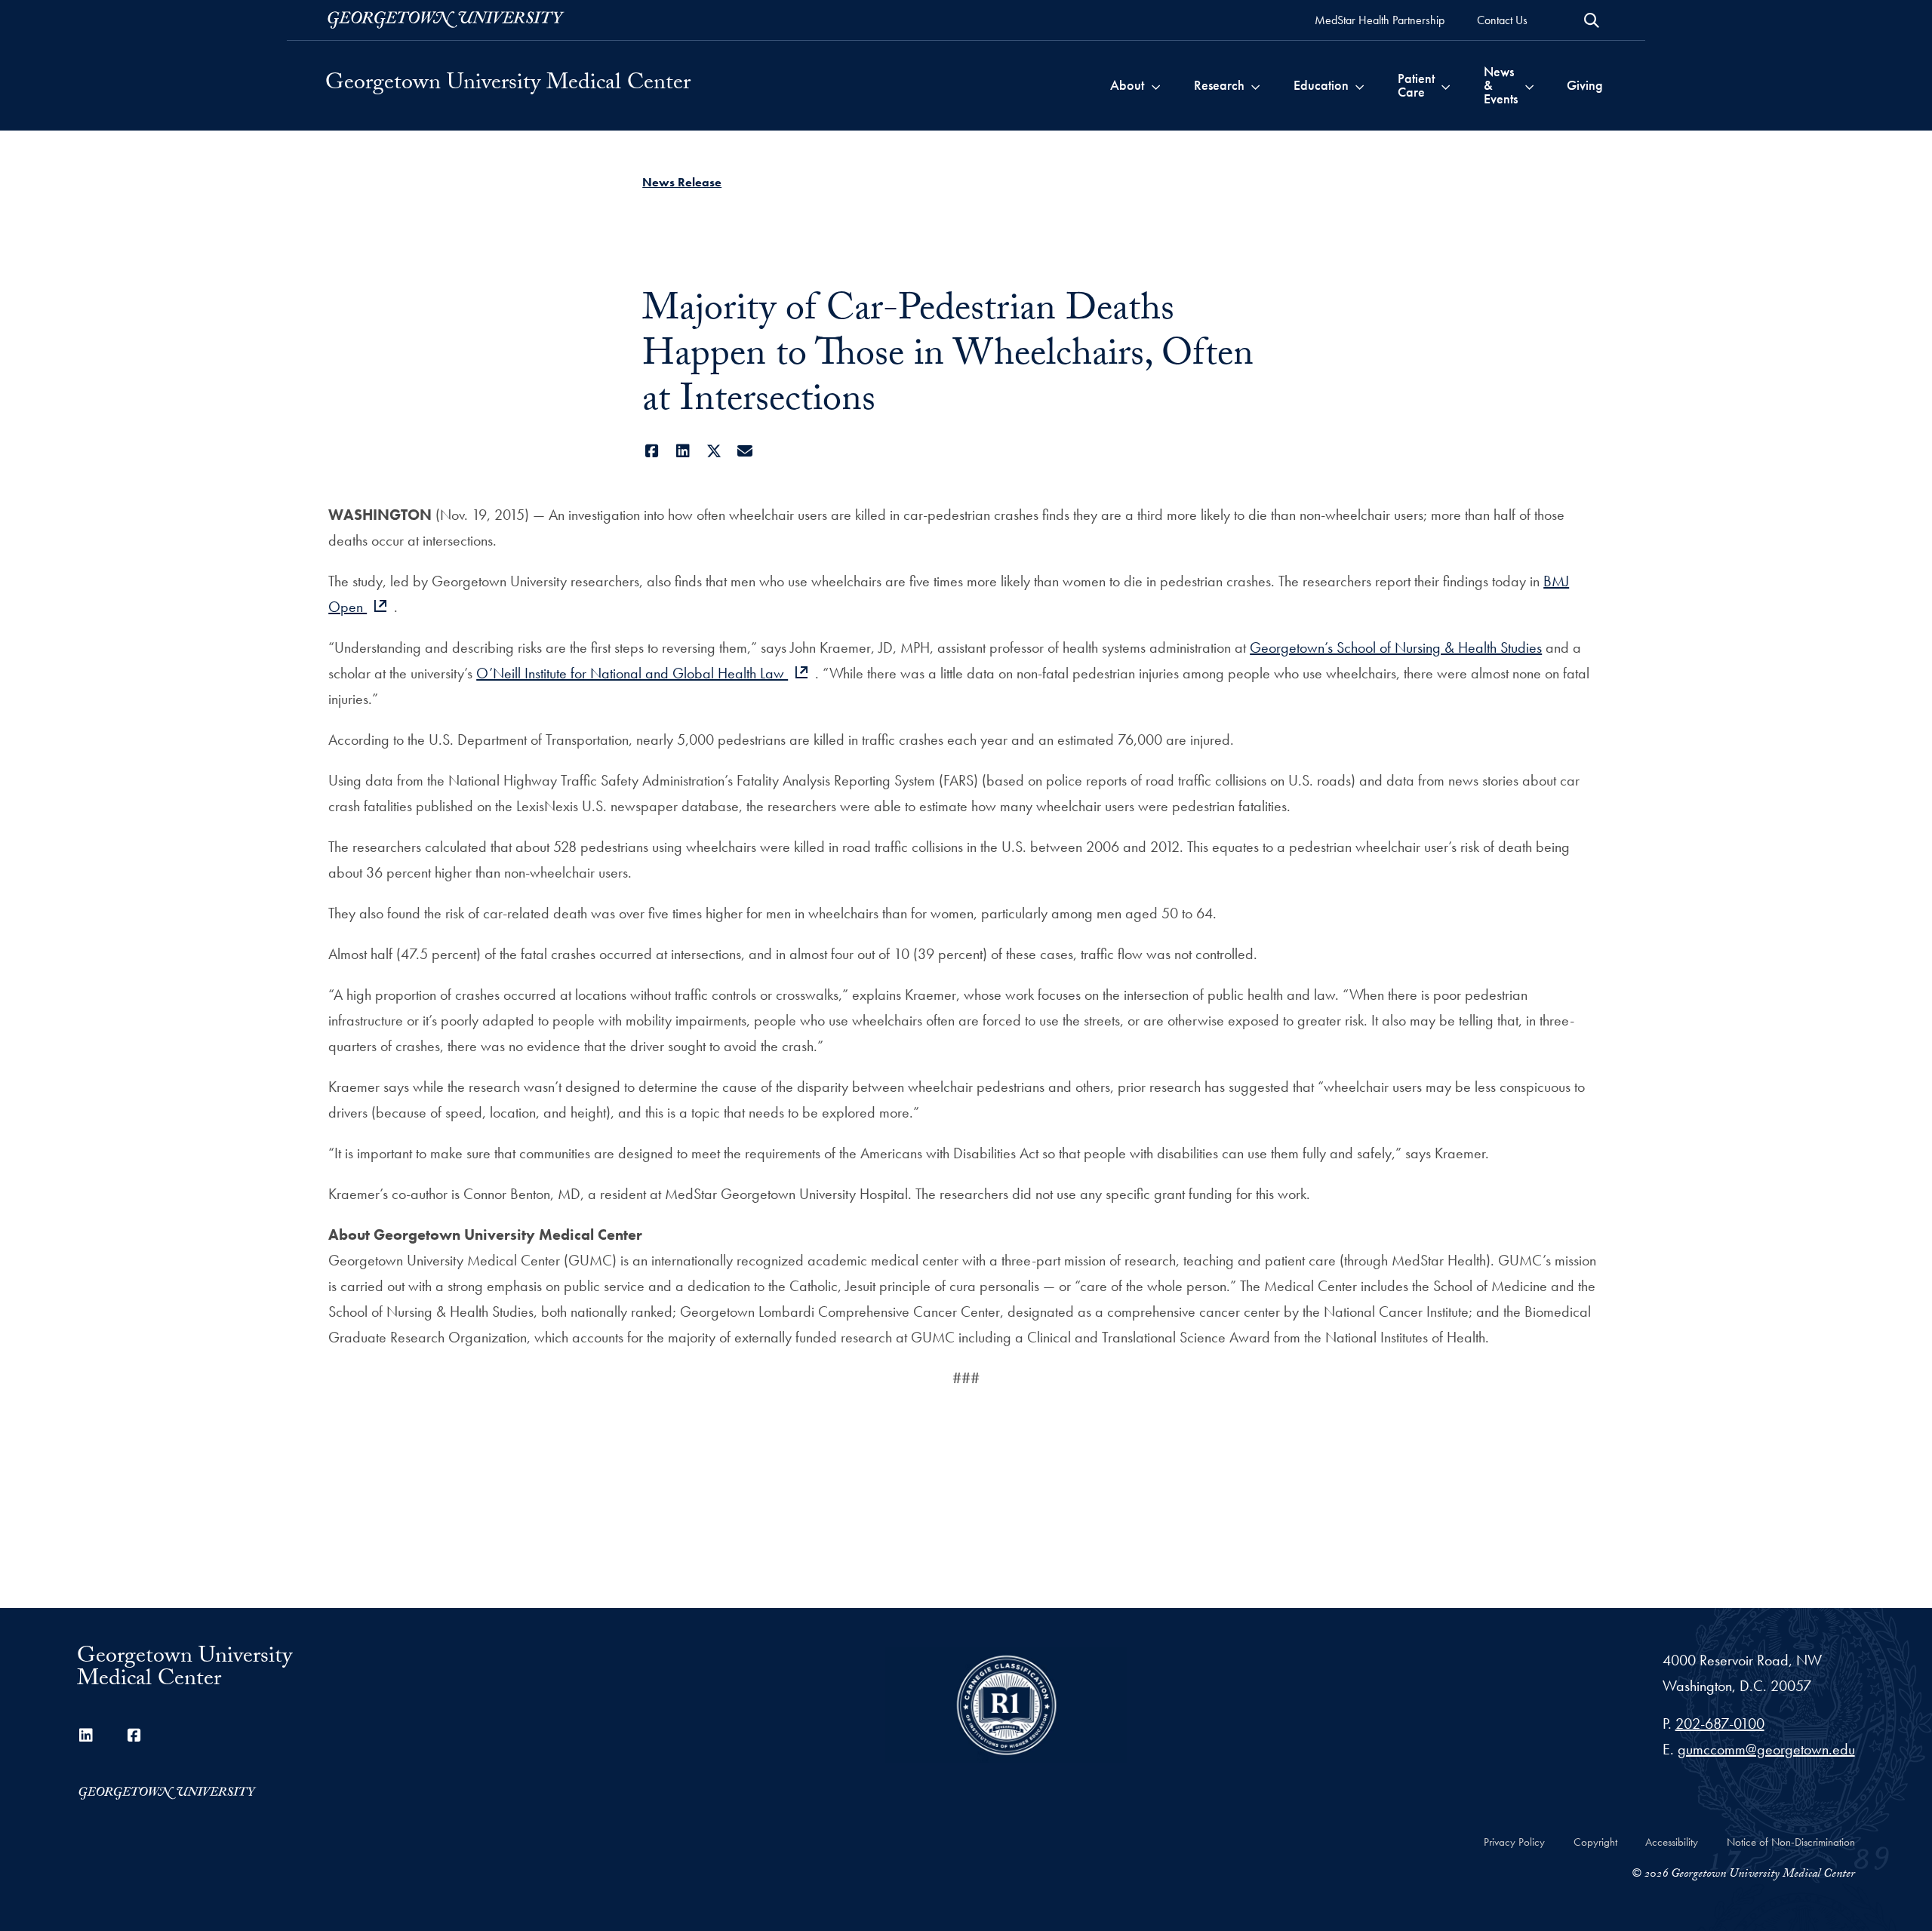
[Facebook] (652, 451)
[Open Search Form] (1592, 20)
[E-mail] (744, 451)
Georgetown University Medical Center (508, 85)
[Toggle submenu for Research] (1255, 85)
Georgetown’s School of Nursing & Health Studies (1396, 647)
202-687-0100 (1720, 1723)
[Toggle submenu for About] (1156, 85)
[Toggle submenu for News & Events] (1529, 85)
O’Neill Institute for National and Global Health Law (632, 673)
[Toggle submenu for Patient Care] (1446, 85)
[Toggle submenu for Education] (1360, 85)
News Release (682, 182)
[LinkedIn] (683, 451)
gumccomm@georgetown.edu (1766, 1749)
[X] (714, 451)
